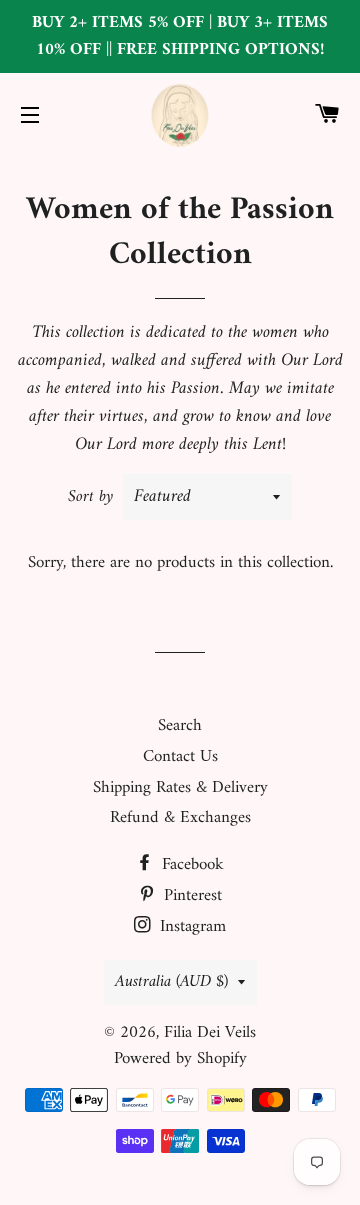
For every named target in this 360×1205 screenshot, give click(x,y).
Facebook (190, 865)
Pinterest (190, 896)
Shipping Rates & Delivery (180, 788)
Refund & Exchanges (180, 818)
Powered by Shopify (180, 1059)
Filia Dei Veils (210, 1033)
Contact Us (180, 757)
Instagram (190, 927)
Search (180, 726)
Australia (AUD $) (171, 982)
